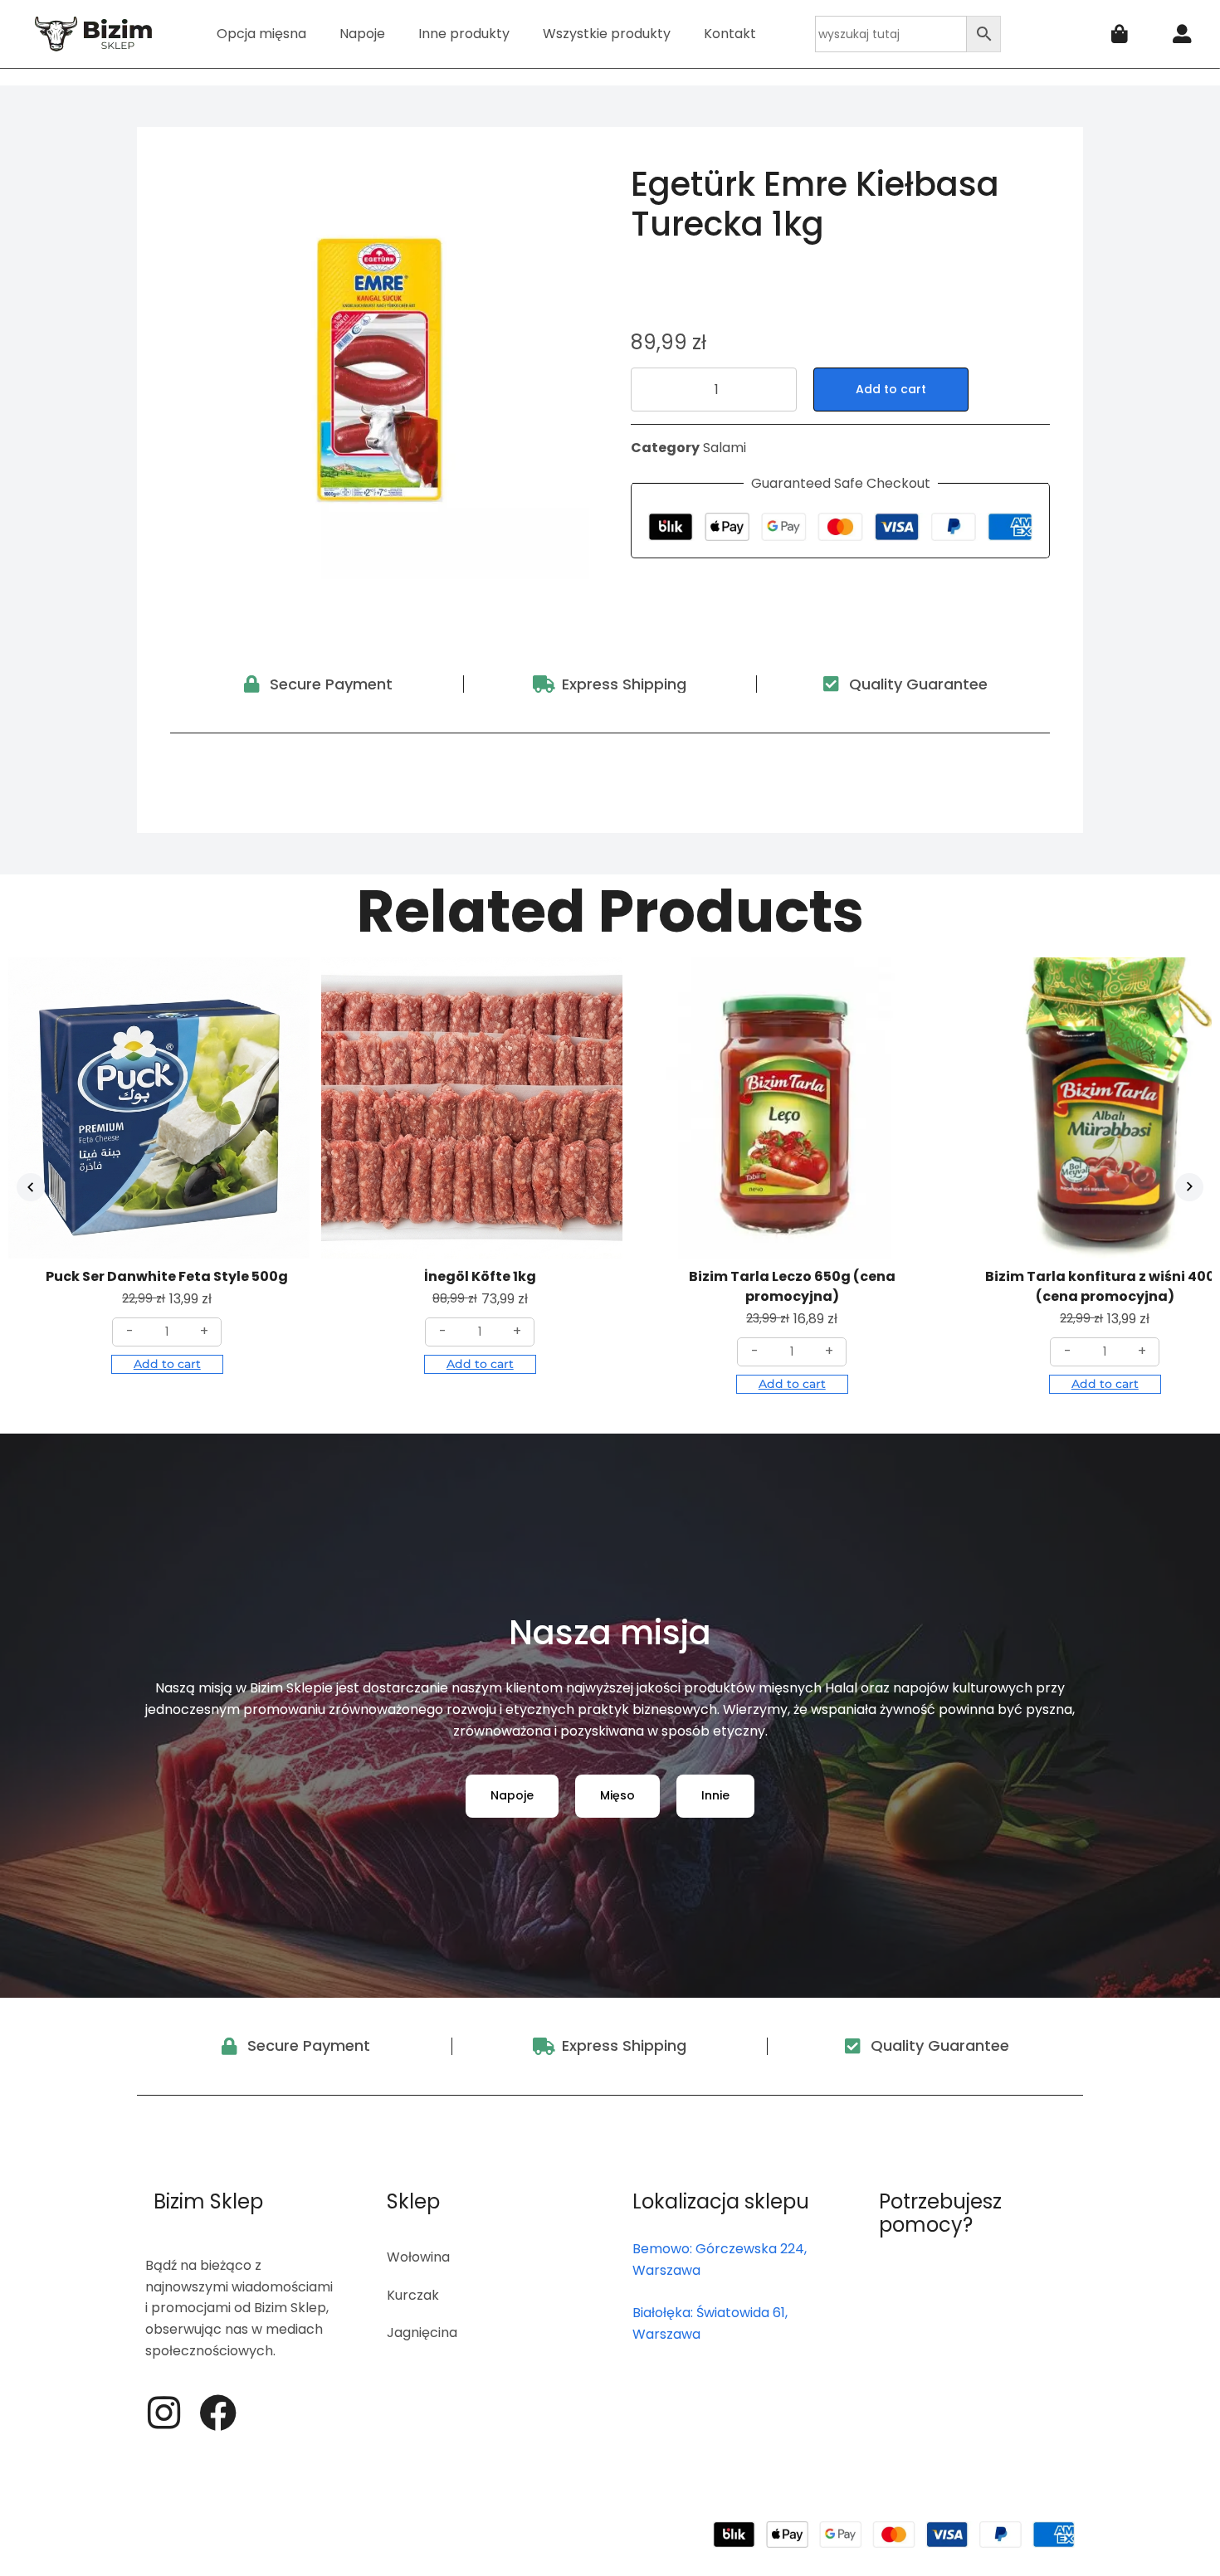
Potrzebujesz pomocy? (940, 2213)
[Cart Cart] (1120, 34)
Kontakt (730, 34)
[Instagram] (164, 2413)
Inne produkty (464, 34)
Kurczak (413, 2295)
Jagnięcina (422, 2333)
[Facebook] (218, 2413)
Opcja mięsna (261, 34)
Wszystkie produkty (607, 34)
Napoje (362, 34)
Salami (725, 448)
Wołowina (418, 2257)
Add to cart (891, 389)
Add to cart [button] (167, 1364)
